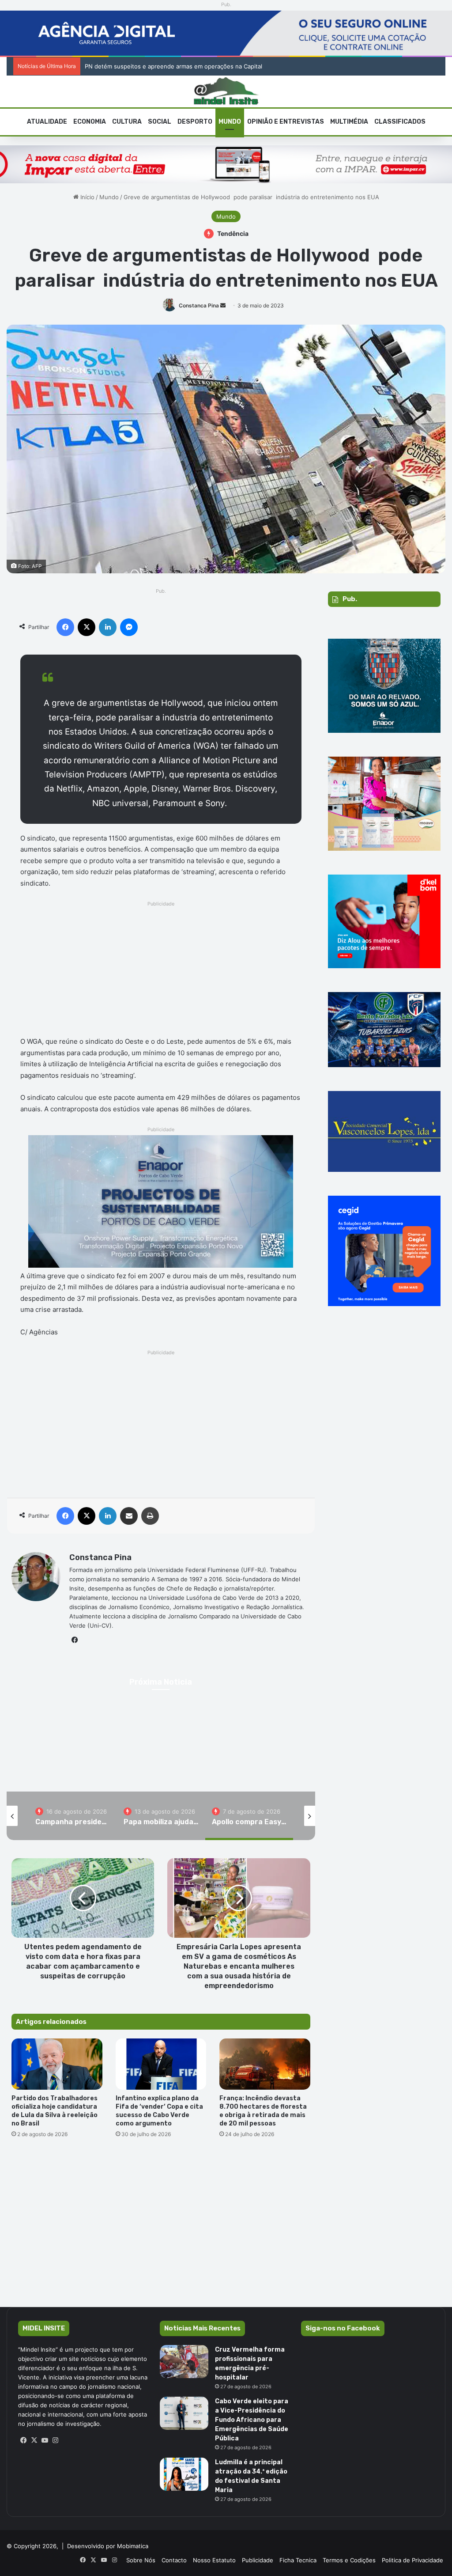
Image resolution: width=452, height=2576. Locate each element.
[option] (161, 1752)
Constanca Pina (199, 305)
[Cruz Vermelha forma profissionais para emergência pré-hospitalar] (184, 2362)
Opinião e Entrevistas (286, 122)
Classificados (400, 122)
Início (87, 197)
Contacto (174, 2560)
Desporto (195, 122)
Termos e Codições (349, 2560)
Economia (90, 122)
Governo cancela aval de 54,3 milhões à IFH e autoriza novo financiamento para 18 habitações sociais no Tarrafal (240, 66)
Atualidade (47, 122)
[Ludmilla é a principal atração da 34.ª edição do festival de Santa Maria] (184, 2474)
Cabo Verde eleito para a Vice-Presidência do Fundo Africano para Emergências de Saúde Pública (252, 2420)
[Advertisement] (161, 971)
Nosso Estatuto (214, 2560)
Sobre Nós (141, 2560)
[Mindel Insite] (226, 91)
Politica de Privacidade (412, 2560)
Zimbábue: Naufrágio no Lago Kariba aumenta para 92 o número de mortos (161, 1762)
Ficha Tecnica (298, 2560)
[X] (34, 2440)
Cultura (127, 122)
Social (160, 122)
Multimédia (349, 122)
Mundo (230, 122)
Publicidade (258, 2560)
